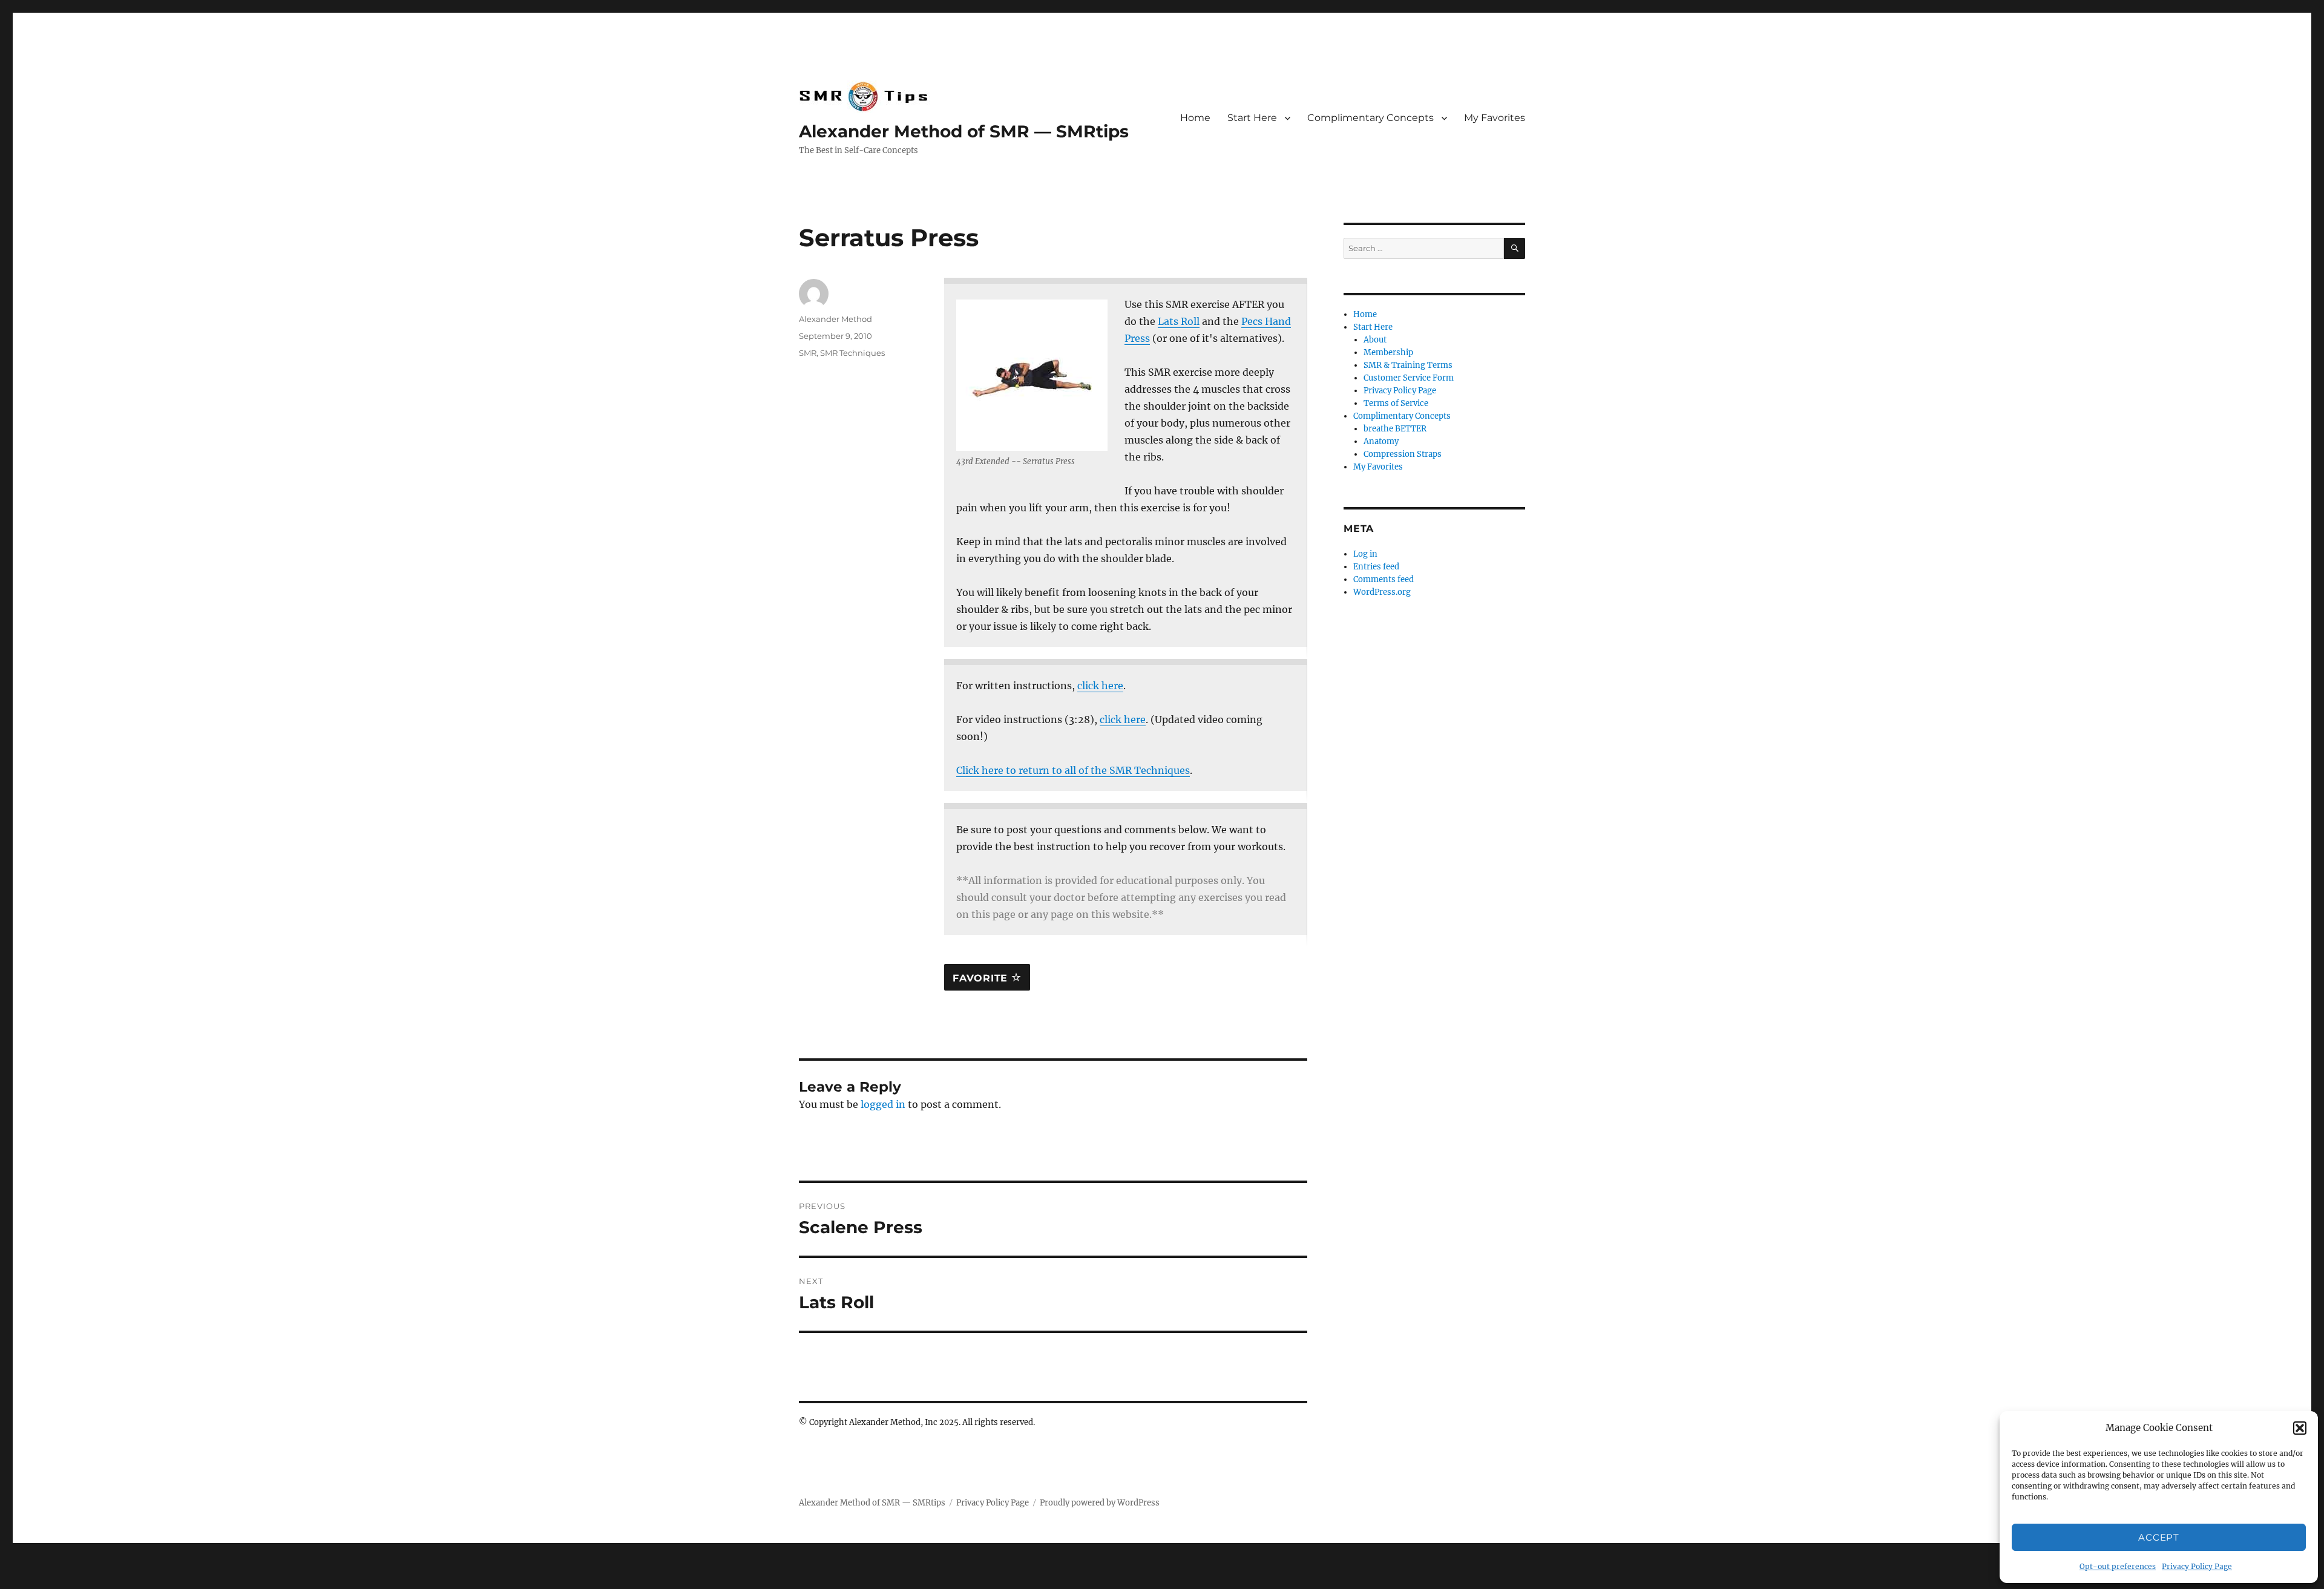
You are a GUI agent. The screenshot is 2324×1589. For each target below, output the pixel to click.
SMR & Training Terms (1408, 365)
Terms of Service (1396, 403)
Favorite (982, 978)
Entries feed (1376, 567)
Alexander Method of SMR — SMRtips (964, 131)
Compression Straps (1403, 454)
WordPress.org (1382, 592)
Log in (1365, 554)
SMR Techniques (852, 353)
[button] (2300, 1428)
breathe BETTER (1395, 429)
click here (1100, 686)
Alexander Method (835, 319)
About (1375, 340)
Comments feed (1384, 579)
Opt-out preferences (2118, 1566)
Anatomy (1381, 441)
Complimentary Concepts (1370, 118)
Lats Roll (1179, 321)
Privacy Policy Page (2197, 1566)
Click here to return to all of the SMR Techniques (1073, 770)
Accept (2158, 1537)
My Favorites (1495, 118)
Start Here (1252, 118)
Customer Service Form (1409, 378)
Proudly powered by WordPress (1100, 1503)
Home (1195, 118)
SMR (808, 353)
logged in (883, 1104)
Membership (1388, 352)
